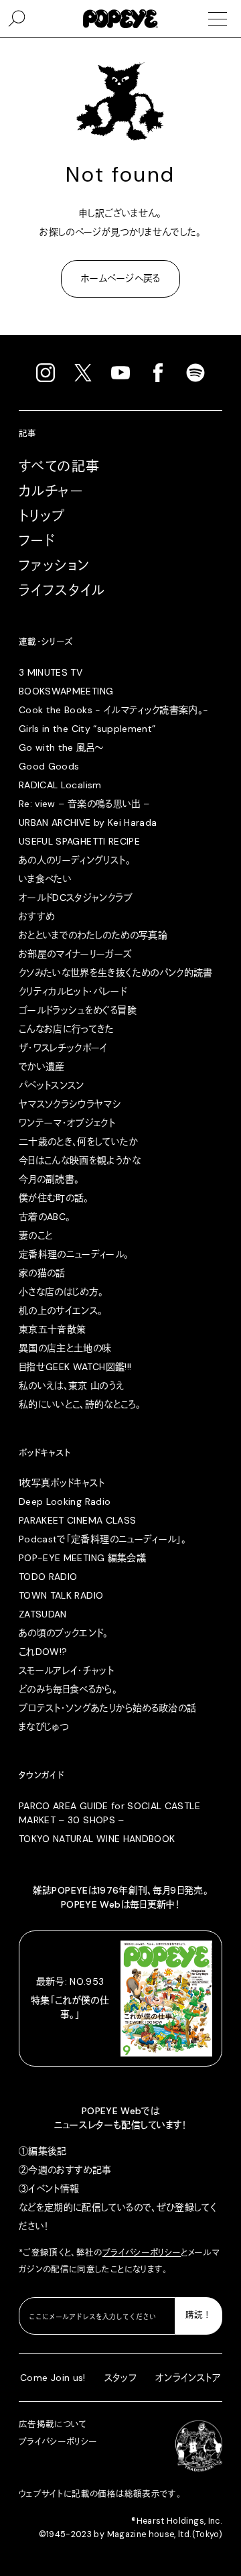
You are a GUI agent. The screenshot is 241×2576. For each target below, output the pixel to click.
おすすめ (36, 916)
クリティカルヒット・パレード (73, 991)
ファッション (54, 566)
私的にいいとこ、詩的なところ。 (80, 1404)
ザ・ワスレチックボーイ (63, 1048)
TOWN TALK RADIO (61, 1595)
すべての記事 (59, 467)
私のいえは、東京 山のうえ (72, 1386)
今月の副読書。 (49, 1179)
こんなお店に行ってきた (67, 1029)
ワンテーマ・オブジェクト (67, 1123)
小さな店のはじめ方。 (61, 1292)
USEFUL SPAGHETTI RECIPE (79, 841)
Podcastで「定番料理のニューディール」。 (102, 1539)
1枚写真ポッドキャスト (62, 1483)
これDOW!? (43, 1652)
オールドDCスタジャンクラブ (76, 898)
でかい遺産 (42, 1066)
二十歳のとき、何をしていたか (78, 1142)
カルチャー (51, 491)
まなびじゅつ (44, 1727)
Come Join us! (53, 2378)
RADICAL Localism (60, 785)
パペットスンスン (52, 1085)
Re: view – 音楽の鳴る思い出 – (84, 804)
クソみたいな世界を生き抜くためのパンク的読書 (116, 973)
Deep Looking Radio (65, 1501)
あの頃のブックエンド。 (64, 1633)
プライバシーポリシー (142, 2253)
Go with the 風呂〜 (61, 747)
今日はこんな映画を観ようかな (80, 1160)
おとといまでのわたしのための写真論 (93, 935)
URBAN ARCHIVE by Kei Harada (88, 822)
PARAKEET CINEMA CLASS (77, 1520)
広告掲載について (53, 2425)
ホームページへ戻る (120, 278)
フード (37, 541)
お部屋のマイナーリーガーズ (76, 954)
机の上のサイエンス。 (61, 1310)
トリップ (42, 516)
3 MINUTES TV (51, 672)
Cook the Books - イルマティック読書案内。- (114, 710)
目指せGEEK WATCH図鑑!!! (75, 1367)
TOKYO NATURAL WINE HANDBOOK (97, 1839)
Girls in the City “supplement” (87, 729)
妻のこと (35, 1235)
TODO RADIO (48, 1577)
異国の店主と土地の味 (65, 1348)
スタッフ (120, 2378)
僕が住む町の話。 (54, 1198)
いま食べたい (45, 879)
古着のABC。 (45, 1217)
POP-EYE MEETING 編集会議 (82, 1558)
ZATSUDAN (43, 1614)
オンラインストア (188, 2378)
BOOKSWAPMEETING (66, 691)
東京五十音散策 (52, 1329)
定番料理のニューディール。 (74, 1254)
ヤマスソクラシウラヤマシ (70, 1104)
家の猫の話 (42, 1273)
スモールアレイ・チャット (66, 1670)
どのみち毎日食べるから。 (68, 1689)
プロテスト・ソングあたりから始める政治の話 (107, 1708)
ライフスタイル (62, 591)
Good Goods (49, 766)
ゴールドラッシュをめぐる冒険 (78, 1010)
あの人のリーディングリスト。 (75, 860)
